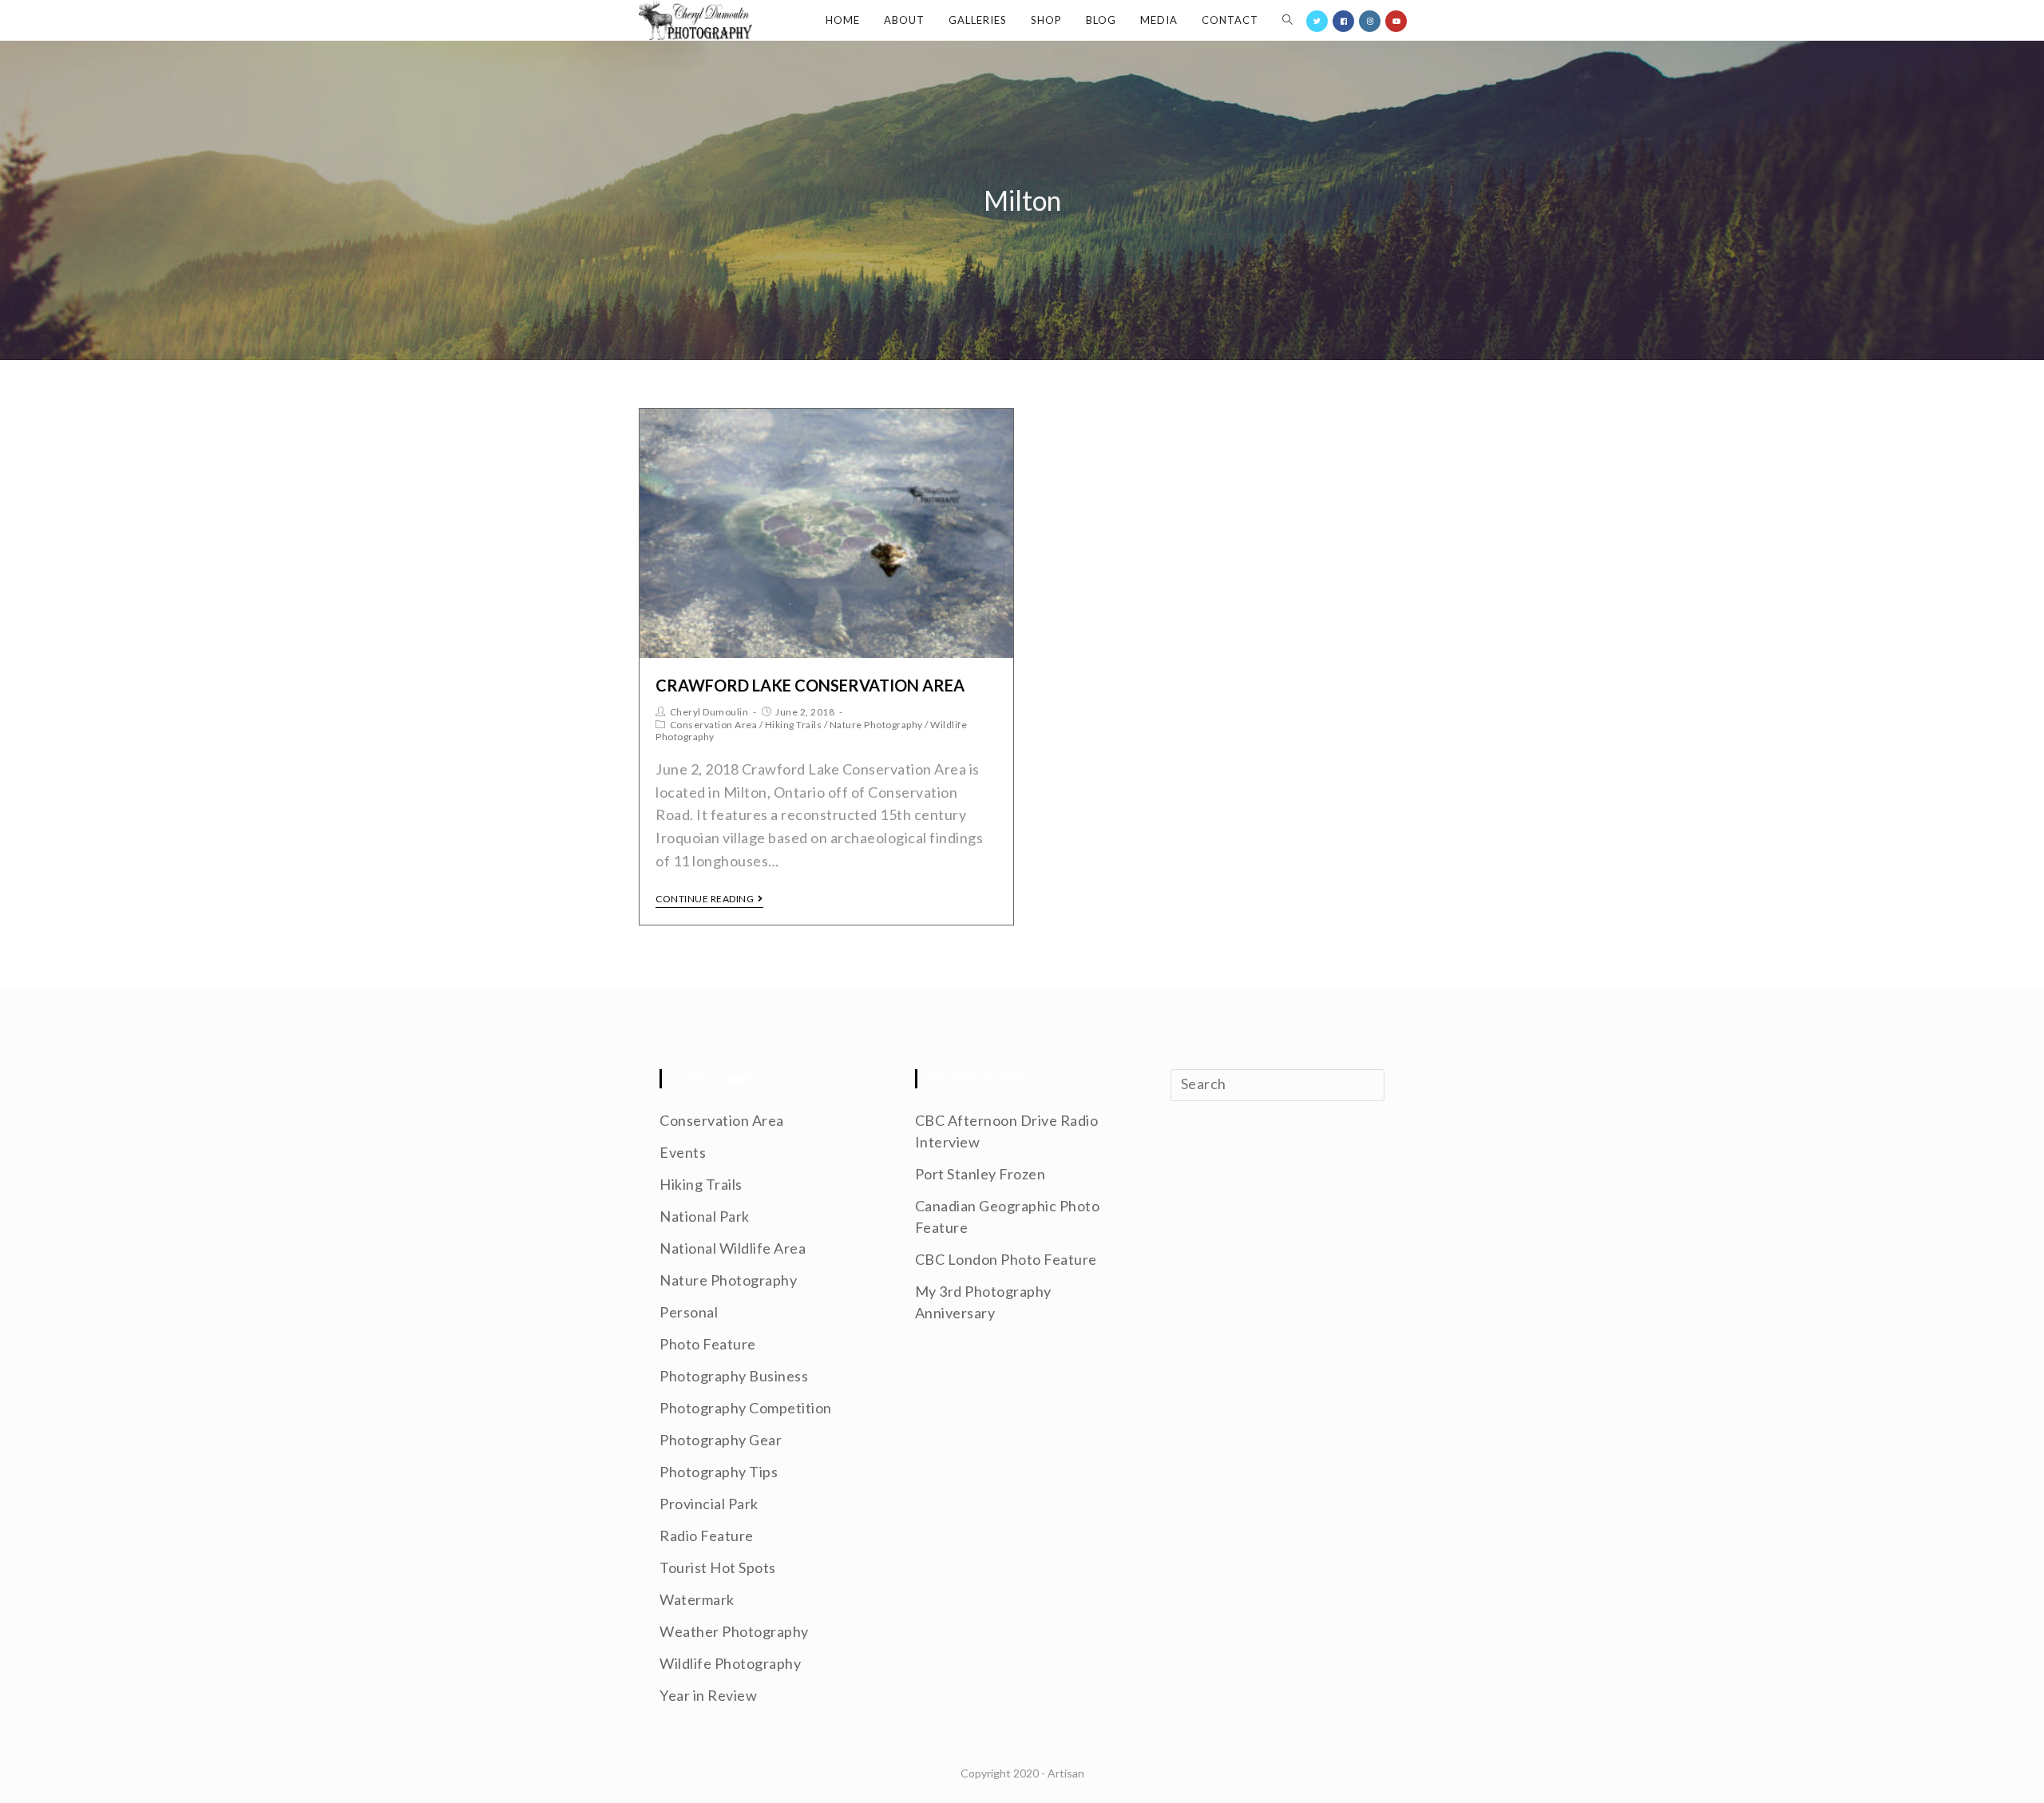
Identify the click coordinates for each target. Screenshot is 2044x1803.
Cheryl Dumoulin (709, 712)
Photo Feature (708, 1344)
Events (683, 1152)
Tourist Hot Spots (718, 1567)
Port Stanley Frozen (980, 1174)
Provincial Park (709, 1504)
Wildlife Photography (730, 1663)
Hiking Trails (794, 725)
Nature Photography (876, 725)
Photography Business (734, 1376)
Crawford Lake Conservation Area (810, 685)
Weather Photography (734, 1631)
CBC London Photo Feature (1006, 1259)
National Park (705, 1216)
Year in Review (708, 1695)
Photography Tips (719, 1472)
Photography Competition (746, 1408)
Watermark (697, 1599)
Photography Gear (721, 1440)
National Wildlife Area (733, 1248)
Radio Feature (707, 1536)
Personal (689, 1312)
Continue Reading (705, 899)
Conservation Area (714, 725)
